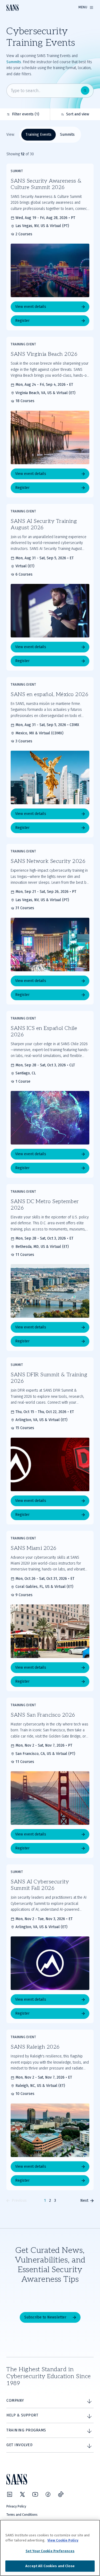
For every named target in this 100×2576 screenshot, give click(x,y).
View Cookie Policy (63, 2540)
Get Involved (19, 2445)
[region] (50, 2548)
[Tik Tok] (61, 2494)
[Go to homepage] (13, 8)
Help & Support (22, 2415)
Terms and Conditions (22, 2515)
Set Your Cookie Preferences (50, 2551)
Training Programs (26, 2430)
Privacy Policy (16, 2506)
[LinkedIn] (10, 2494)
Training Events (39, 135)
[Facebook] (48, 2494)
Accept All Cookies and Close (50, 2566)
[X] (22, 2494)
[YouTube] (35, 2494)
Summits (14, 62)
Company (15, 2401)
